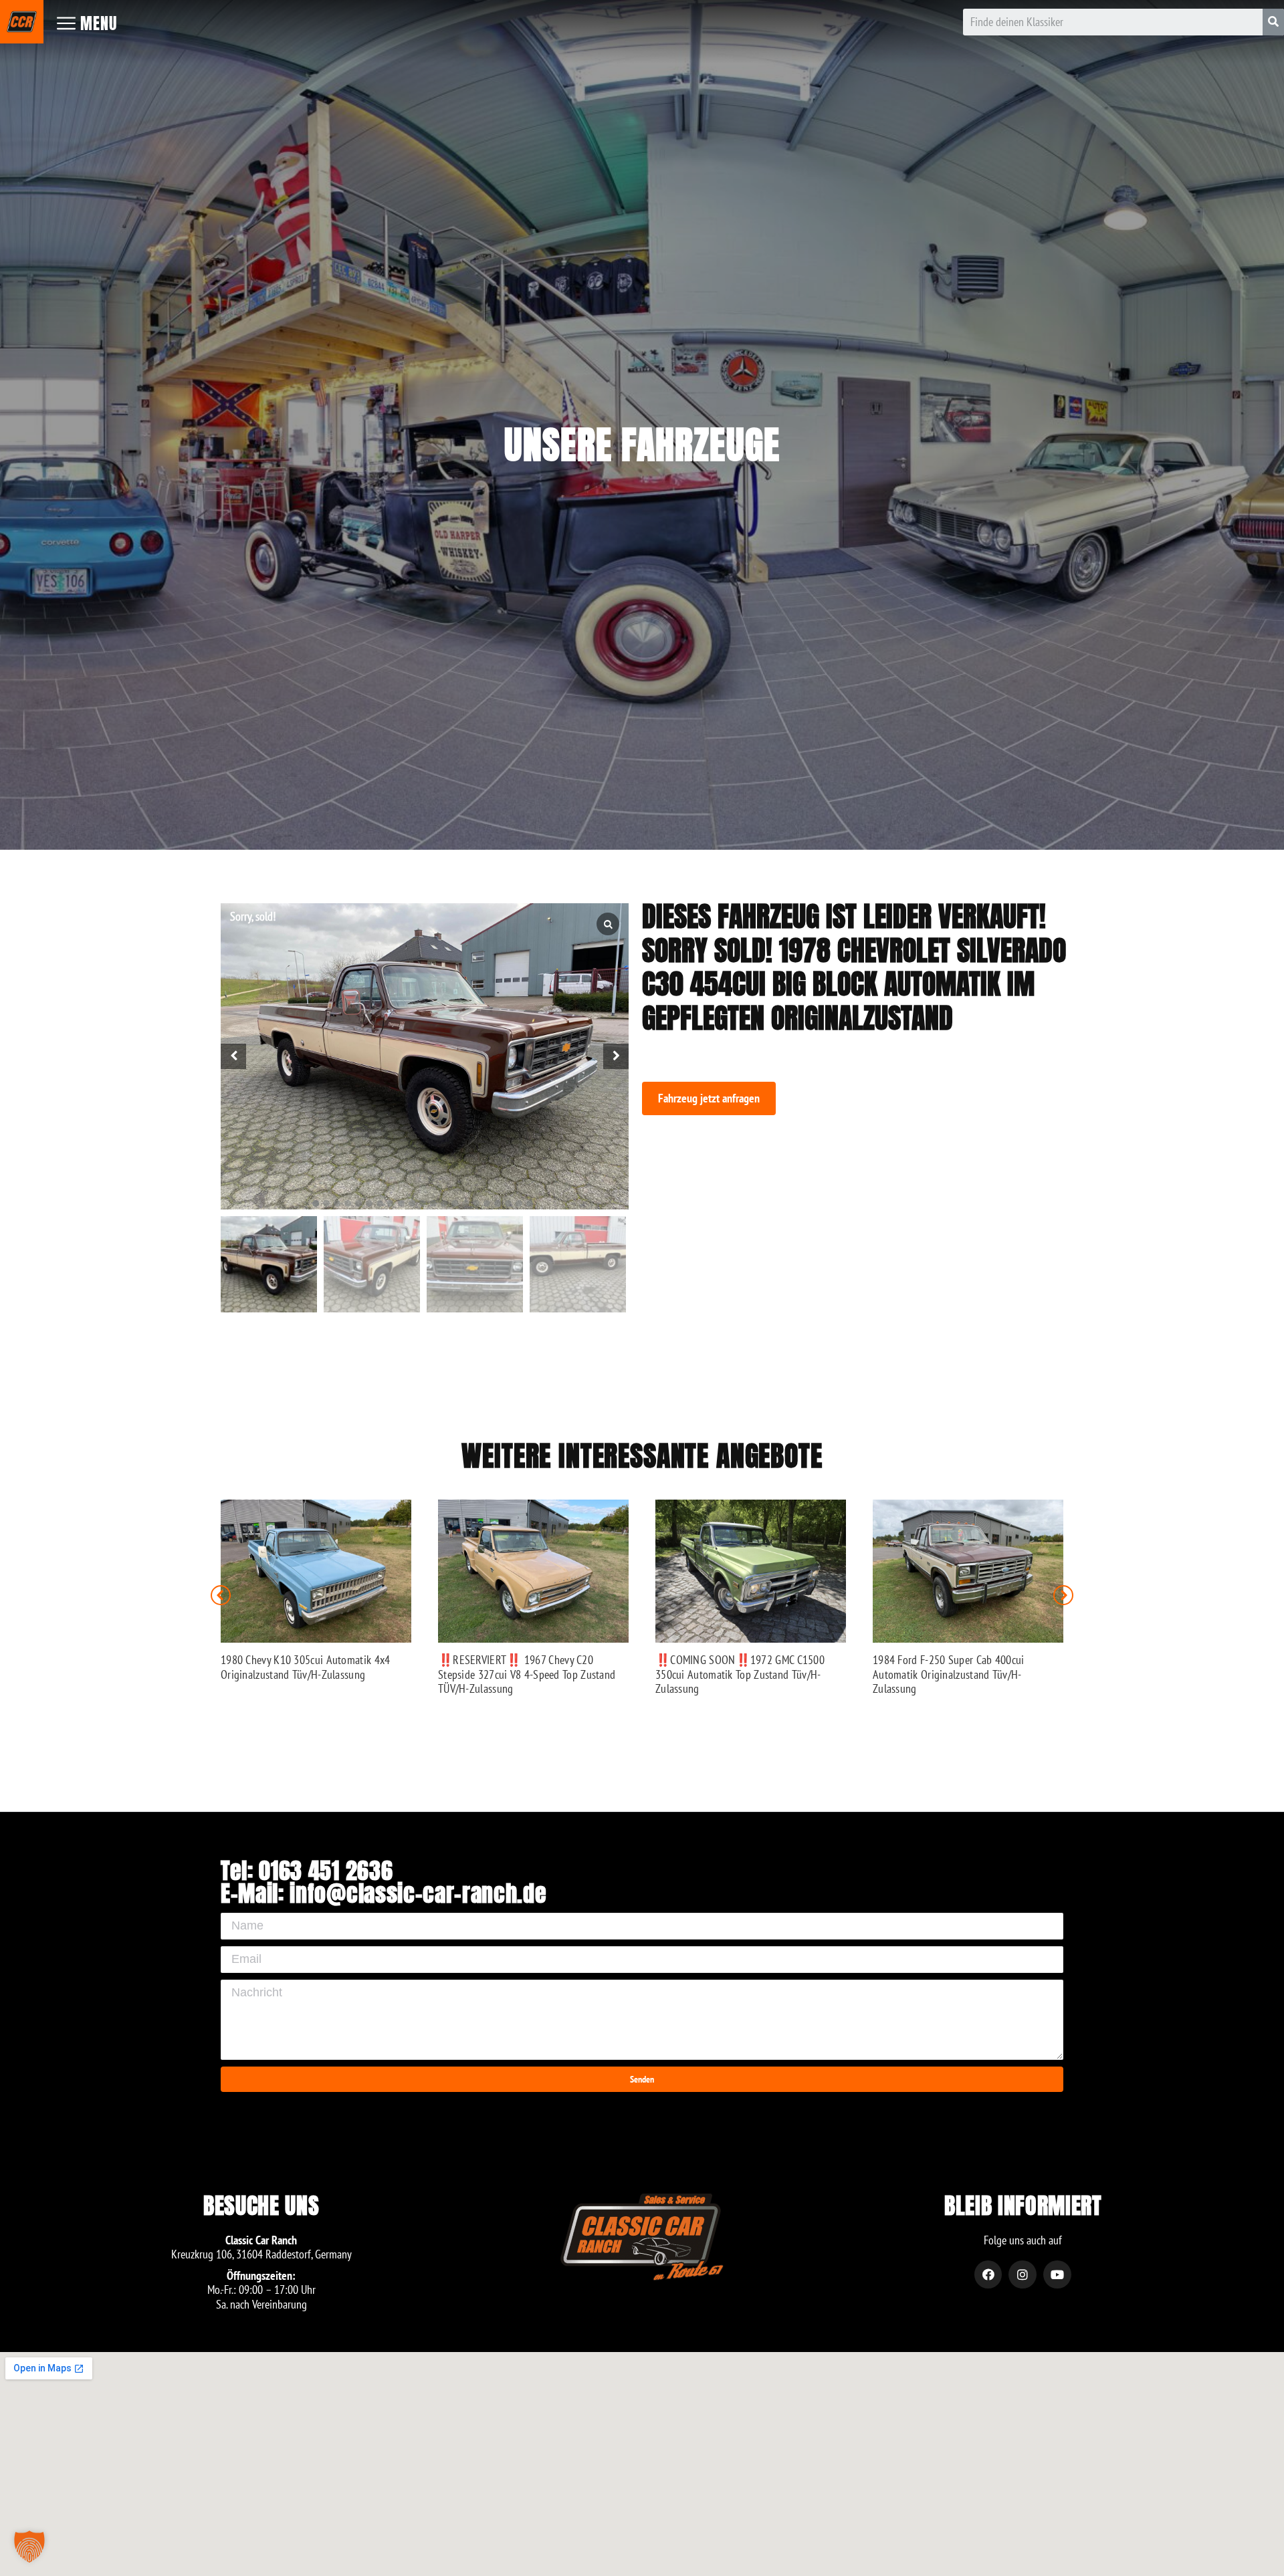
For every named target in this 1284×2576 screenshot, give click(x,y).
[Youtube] (1057, 2274)
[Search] (1273, 22)
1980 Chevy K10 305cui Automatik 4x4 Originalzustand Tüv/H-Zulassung (306, 1667)
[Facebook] (988, 2274)
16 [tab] (476, 1203)
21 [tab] (530, 1203)
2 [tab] (326, 1203)
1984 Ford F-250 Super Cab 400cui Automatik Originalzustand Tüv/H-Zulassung (949, 1674)
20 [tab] (519, 1203)
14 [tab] (455, 1203)
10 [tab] (412, 1203)
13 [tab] (444, 1203)
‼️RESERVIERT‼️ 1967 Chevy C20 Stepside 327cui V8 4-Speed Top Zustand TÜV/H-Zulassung (527, 1674)
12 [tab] (433, 1203)
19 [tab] (508, 1203)
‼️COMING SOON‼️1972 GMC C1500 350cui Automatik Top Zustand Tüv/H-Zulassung (740, 1674)
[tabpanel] (425, 1056)
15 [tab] (465, 1203)
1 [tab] (316, 1203)
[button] (709, 1098)
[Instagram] (1023, 2274)
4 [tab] (348, 1203)
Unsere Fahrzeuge (642, 445)
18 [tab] (498, 1203)
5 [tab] (358, 1203)
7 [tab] (380, 1203)
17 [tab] (487, 1203)
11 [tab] (423, 1203)
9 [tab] (401, 1203)
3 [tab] (337, 1203)
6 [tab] (369, 1203)
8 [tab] (391, 1203)
